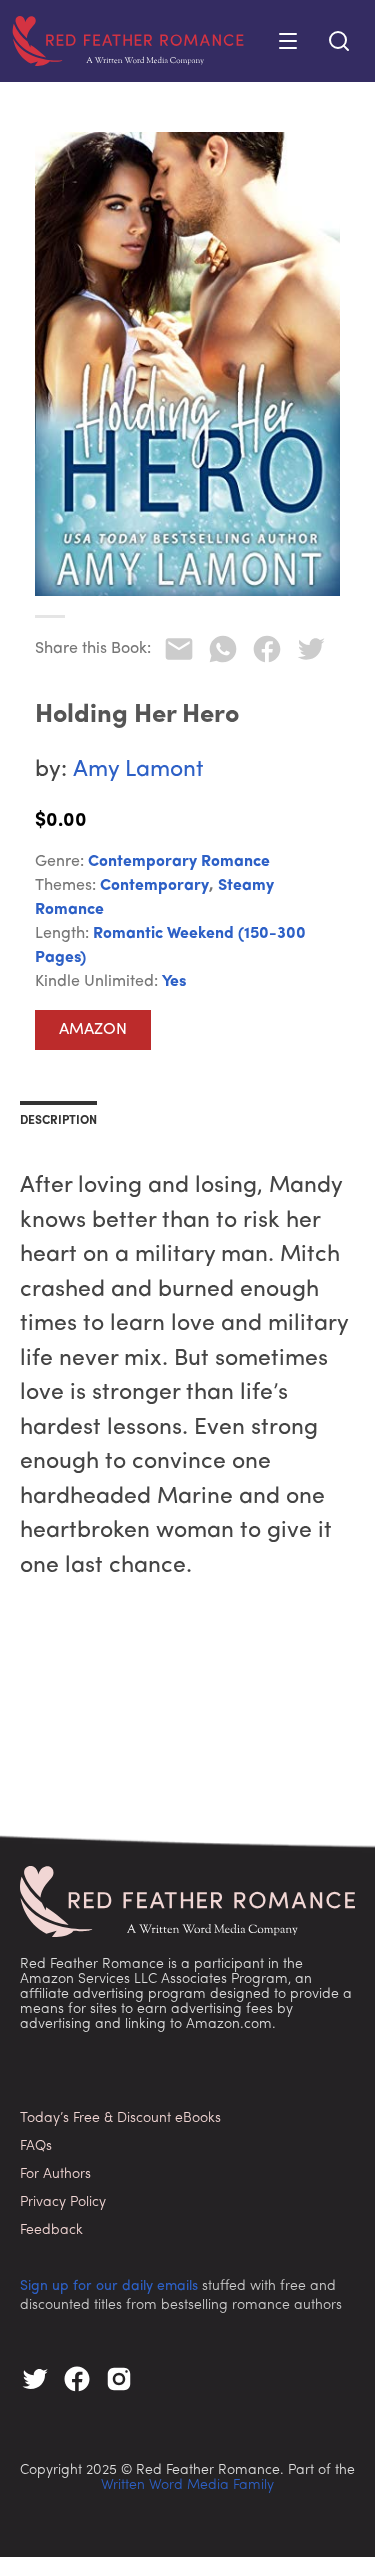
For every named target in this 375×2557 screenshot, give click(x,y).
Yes (174, 982)
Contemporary (154, 886)
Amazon (93, 1030)
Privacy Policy (63, 2202)
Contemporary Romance (179, 862)
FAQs (36, 2146)
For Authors (55, 2174)
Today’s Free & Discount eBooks (120, 2118)
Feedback (51, 2230)
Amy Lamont (138, 770)
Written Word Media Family (187, 2485)
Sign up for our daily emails (109, 2286)
